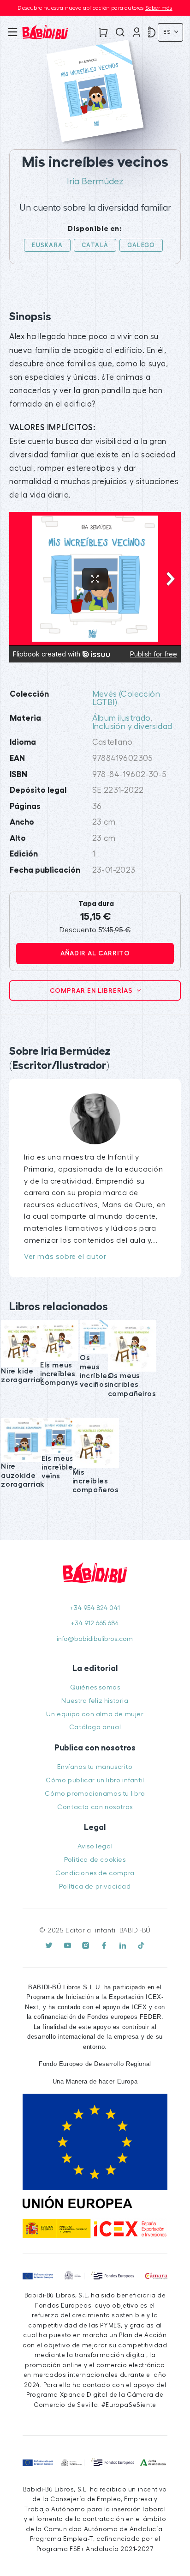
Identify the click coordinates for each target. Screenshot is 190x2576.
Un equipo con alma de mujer (95, 1714)
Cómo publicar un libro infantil (95, 1780)
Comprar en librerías (92, 990)
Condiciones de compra (95, 1873)
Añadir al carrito (95, 953)
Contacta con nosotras (95, 1807)
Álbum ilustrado (121, 718)
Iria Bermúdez (95, 182)
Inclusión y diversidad (132, 726)
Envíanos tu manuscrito (95, 1767)
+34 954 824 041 (95, 1608)
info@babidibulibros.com (95, 1639)
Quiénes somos (95, 1687)
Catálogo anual (95, 1727)
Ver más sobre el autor (65, 1257)
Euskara (47, 245)
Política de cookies (95, 1860)
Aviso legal (95, 1846)
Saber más (159, 8)
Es (168, 32)
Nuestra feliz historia (95, 1701)
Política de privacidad (95, 1886)
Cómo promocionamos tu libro (95, 1794)
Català (95, 245)
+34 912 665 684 (95, 1623)
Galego (141, 245)
